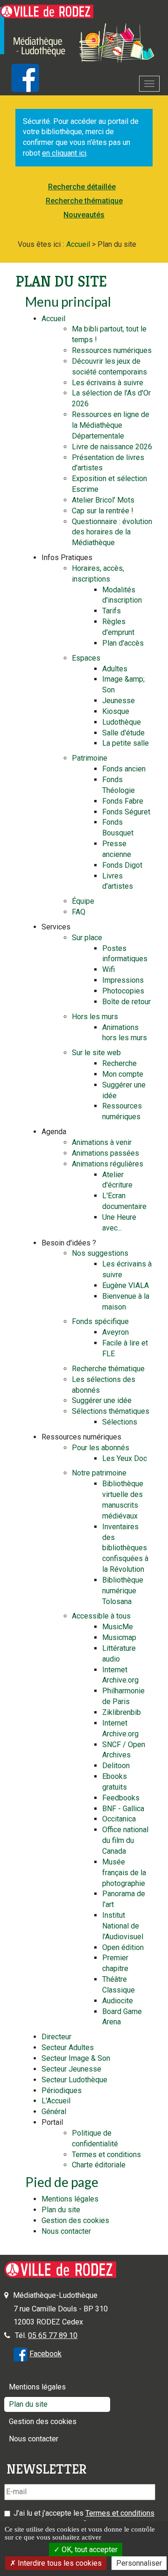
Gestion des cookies (75, 2220)
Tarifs (112, 611)
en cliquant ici (64, 153)
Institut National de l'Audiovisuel (123, 1926)
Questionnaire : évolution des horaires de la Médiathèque (112, 532)
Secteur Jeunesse (71, 2069)
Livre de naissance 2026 (112, 447)
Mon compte (123, 1074)
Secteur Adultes (68, 2047)
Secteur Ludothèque (74, 2080)
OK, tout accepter (89, 2550)
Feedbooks (121, 1798)
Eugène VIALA (126, 1285)
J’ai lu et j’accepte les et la (84, 2518)
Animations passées (105, 1153)
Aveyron (115, 1332)
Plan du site (61, 2210)
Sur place (87, 938)
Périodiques (62, 2090)
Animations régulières (108, 1164)
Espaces (86, 658)
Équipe (83, 901)
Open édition (123, 1947)
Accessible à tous (101, 1616)
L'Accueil (56, 2101)
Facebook (45, 2354)
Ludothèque (122, 722)
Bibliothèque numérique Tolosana (123, 1591)
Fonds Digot (122, 865)
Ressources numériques (112, 350)
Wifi (108, 969)
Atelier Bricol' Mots (103, 500)
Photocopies (123, 991)
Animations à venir (102, 1142)
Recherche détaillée (82, 187)
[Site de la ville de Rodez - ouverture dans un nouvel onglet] (47, 11)
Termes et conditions (106, 2155)
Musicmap (119, 1637)
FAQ (79, 912)
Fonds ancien (124, 769)
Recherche (119, 1063)
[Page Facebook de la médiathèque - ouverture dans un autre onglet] (21, 2354)
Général (54, 2112)
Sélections (120, 1422)
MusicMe (118, 1627)
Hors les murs (95, 1017)
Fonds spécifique (100, 1321)
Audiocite (118, 2001)
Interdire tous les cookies (59, 2563)
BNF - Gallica (123, 1809)
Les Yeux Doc (125, 1458)
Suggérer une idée (102, 1400)
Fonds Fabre (123, 801)
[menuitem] (84, 187)
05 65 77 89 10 (53, 2335)
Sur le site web (96, 1053)
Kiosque (116, 711)
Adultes (115, 669)
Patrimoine (90, 758)
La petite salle (126, 743)
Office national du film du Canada (125, 1840)
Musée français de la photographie (124, 1873)
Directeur (56, 2037)
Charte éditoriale (99, 2165)
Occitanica (119, 1819)
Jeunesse (119, 701)
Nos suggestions (100, 1253)
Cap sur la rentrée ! (103, 511)
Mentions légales (70, 2199)
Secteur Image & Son (76, 2058)
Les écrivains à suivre (108, 383)
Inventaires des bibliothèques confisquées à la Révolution (125, 1548)
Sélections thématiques (111, 1411)
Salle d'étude (123, 733)
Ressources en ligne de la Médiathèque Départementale (111, 425)
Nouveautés (84, 215)
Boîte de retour (126, 1002)
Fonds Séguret (126, 812)
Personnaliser (139, 2563)
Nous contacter (66, 2231)
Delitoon (116, 1766)
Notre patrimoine (99, 1473)
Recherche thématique (84, 201)
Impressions (123, 980)
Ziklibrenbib (122, 1712)
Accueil (53, 319)
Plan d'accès (123, 643)
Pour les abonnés (101, 1448)
